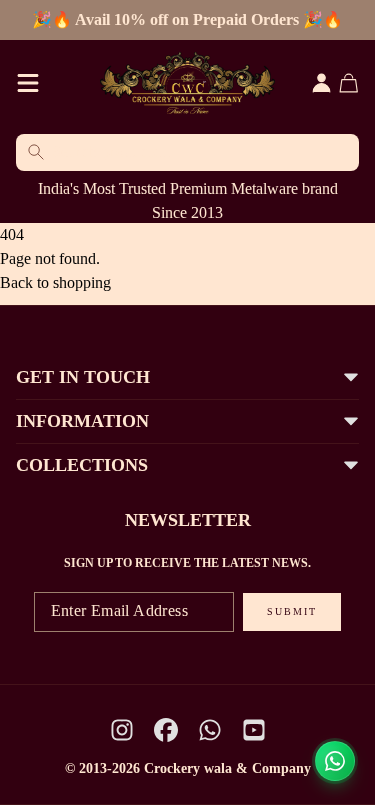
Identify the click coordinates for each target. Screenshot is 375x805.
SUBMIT (292, 611)
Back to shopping (55, 282)
